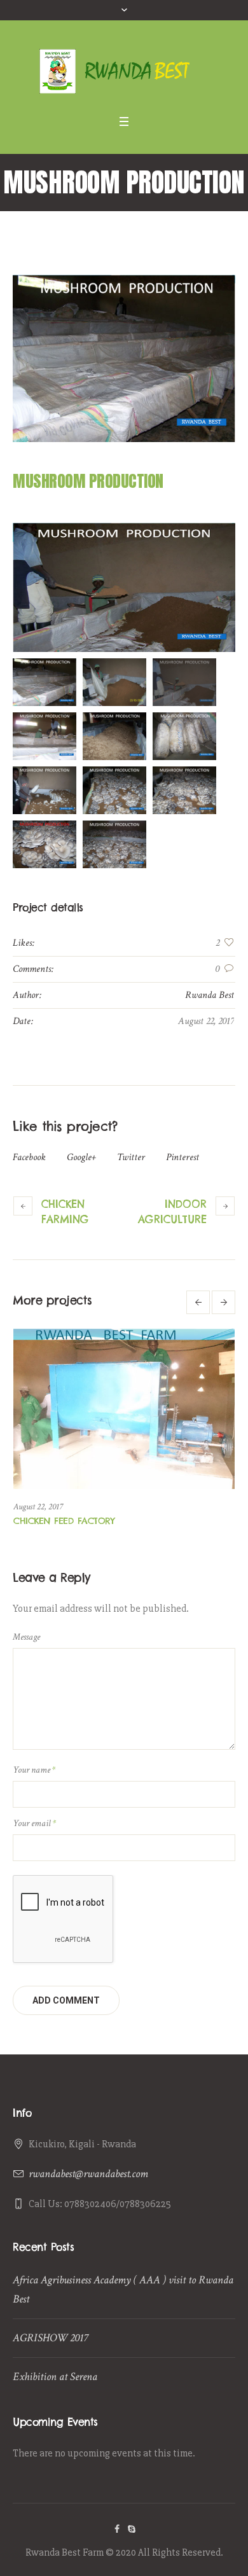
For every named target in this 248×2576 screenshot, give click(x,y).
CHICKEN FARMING (65, 1212)
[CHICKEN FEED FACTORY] (124, 1409)
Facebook (29, 1157)
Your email (34, 1823)
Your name (34, 1770)
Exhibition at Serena (55, 2377)
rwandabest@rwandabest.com (88, 2174)
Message (26, 1637)
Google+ (81, 1157)
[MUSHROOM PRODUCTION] (124, 358)
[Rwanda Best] (124, 71)
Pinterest (183, 1157)
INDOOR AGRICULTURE (172, 1212)
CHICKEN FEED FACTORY (64, 1521)
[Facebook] (117, 2529)
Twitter (131, 1157)
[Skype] (132, 2529)
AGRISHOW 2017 (50, 2338)
